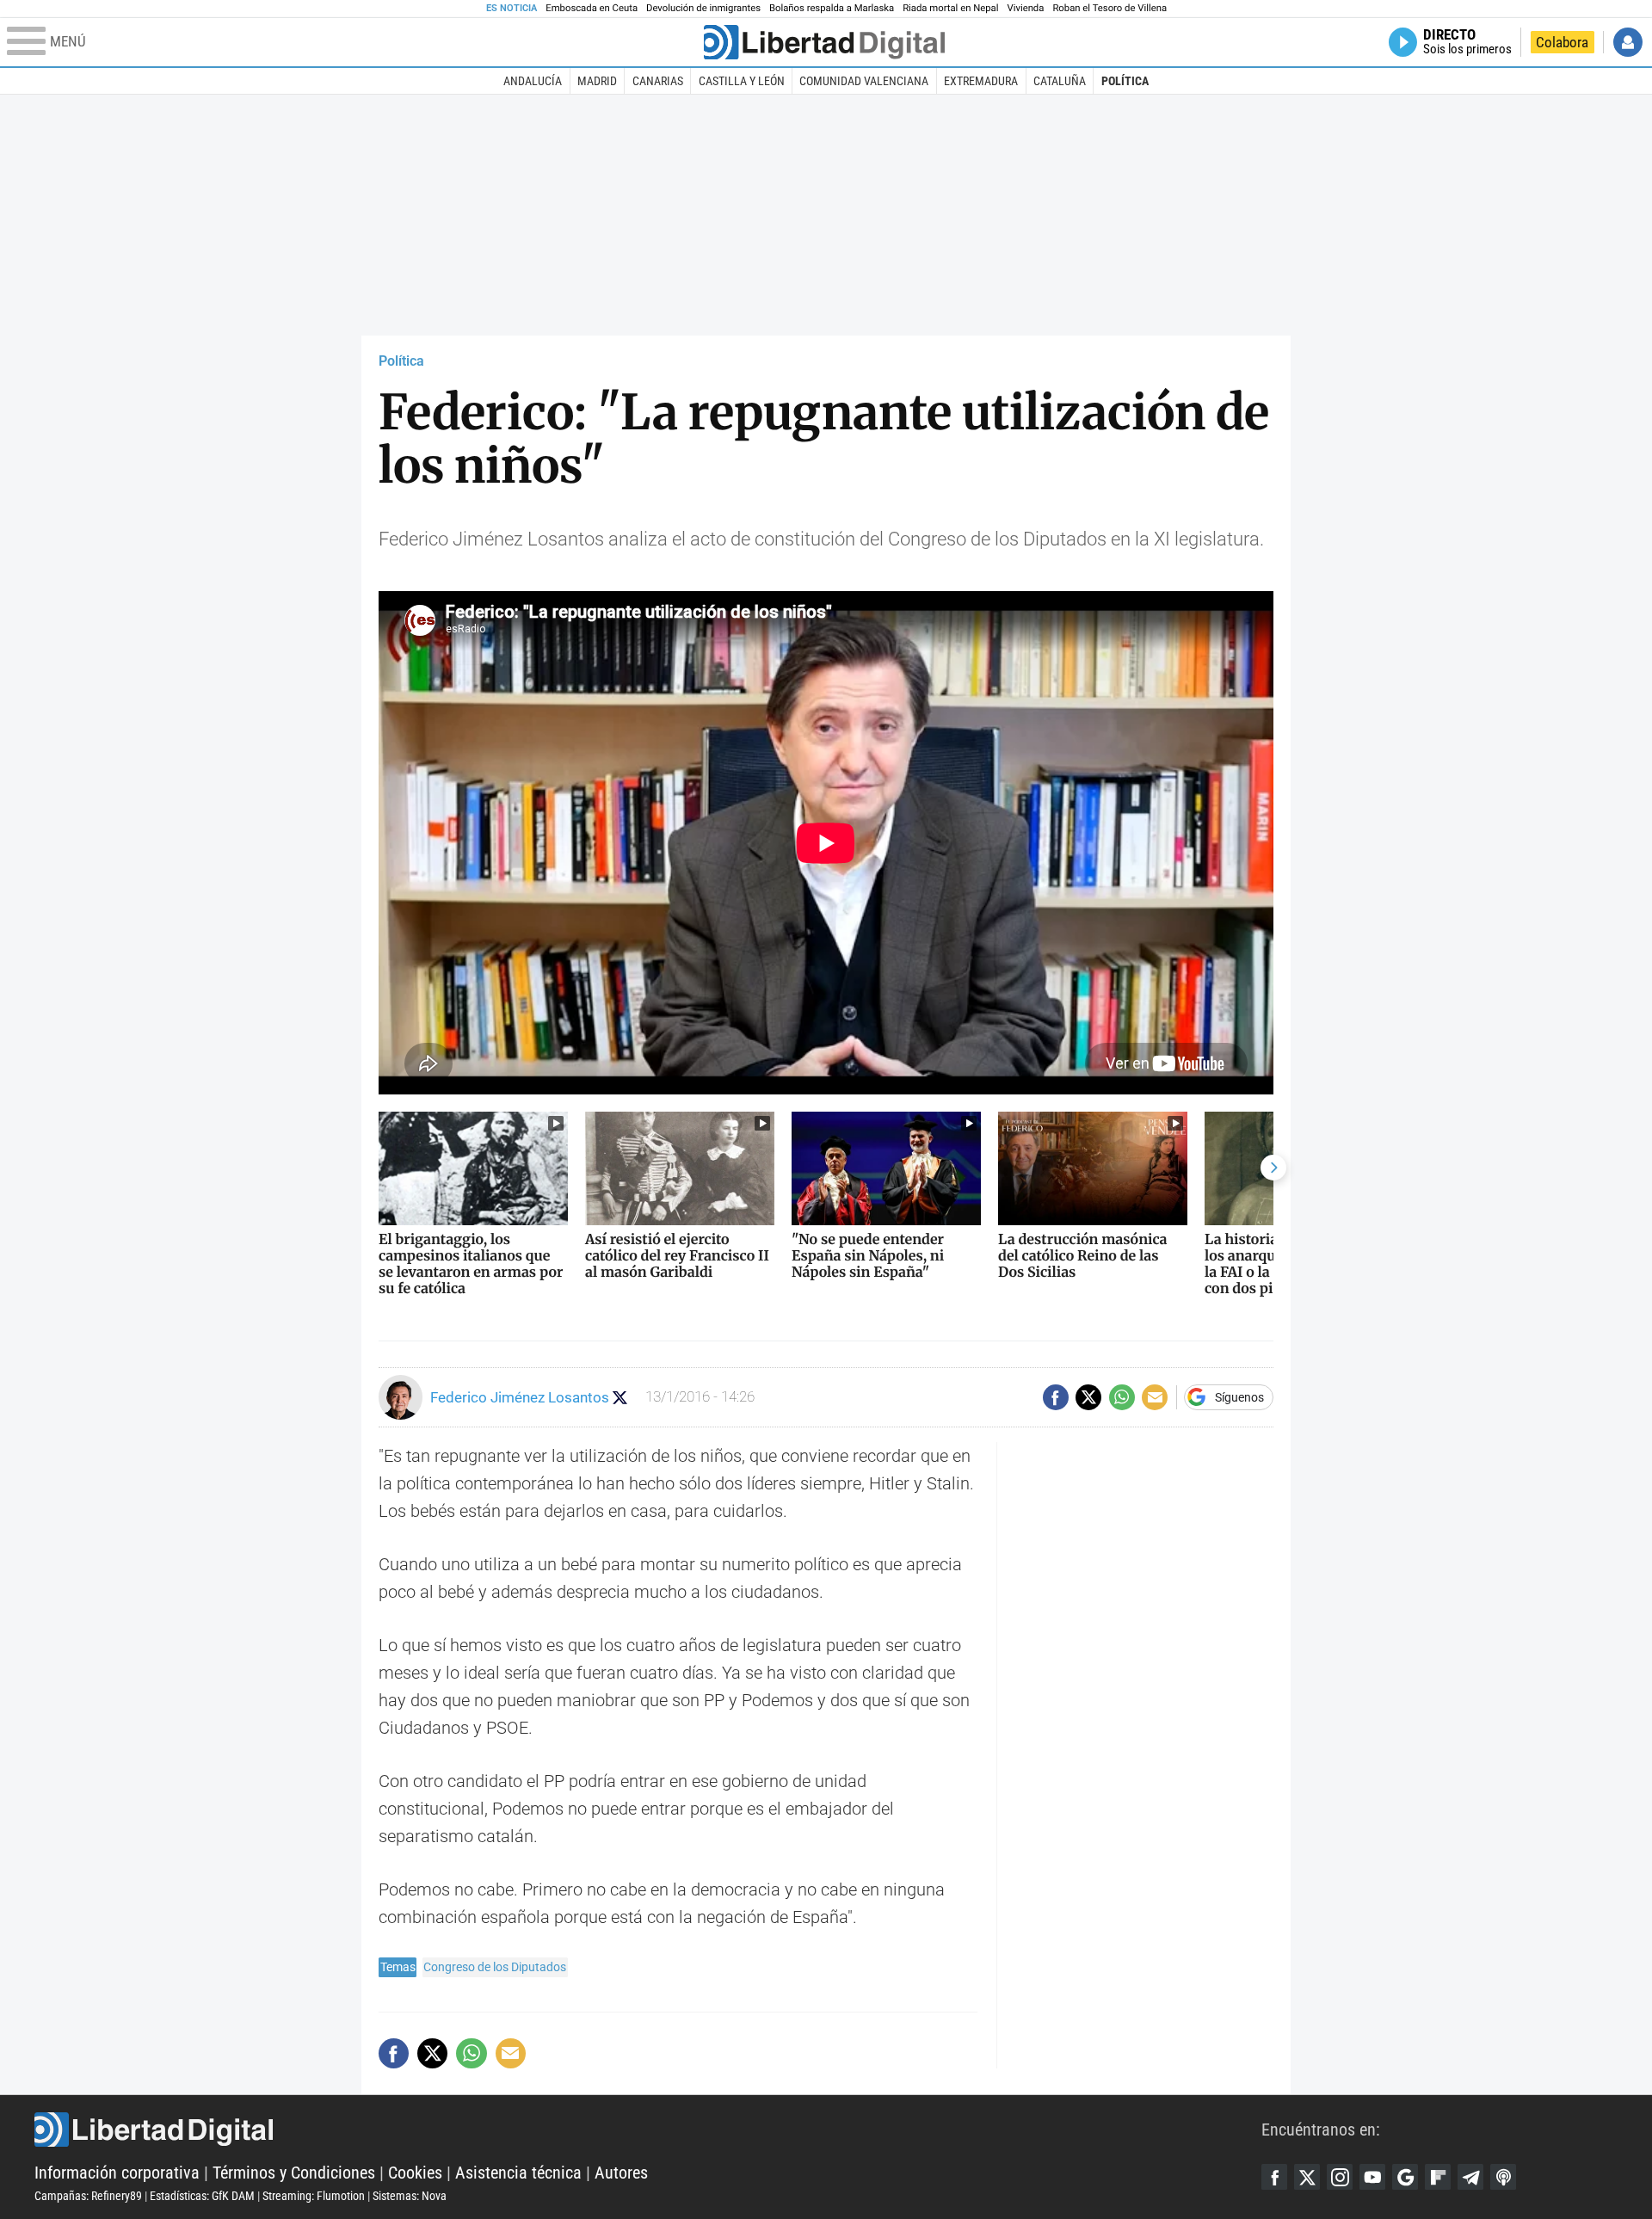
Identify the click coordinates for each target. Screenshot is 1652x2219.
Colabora (1562, 42)
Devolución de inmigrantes (703, 8)
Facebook (1274, 2177)
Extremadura (981, 81)
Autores (621, 2173)
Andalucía (533, 81)
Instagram (1340, 2177)
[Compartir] (1056, 1397)
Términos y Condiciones (294, 2173)
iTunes (1503, 2177)
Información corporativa (117, 2173)
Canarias (658, 81)
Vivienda (1025, 8)
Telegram (1470, 2177)
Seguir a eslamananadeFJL (620, 1398)
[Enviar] (1122, 1397)
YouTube (1372, 2177)
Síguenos (1239, 1397)
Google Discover (1405, 2177)
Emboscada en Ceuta (592, 8)
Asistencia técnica (518, 2173)
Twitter (1307, 2177)
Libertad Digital (648, 2130)
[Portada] (824, 42)
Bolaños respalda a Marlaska (832, 8)
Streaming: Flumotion (314, 2196)
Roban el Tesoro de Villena (1110, 8)
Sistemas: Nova (410, 2196)
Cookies (415, 2173)
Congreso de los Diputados (495, 1967)
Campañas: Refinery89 (88, 2196)
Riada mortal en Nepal (950, 8)
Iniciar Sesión (1628, 42)
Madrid (597, 81)
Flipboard (1438, 2177)
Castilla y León (742, 81)
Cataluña (1060, 81)
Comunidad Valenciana (864, 81)
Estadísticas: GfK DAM (202, 2196)
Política (1125, 81)
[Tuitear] (1088, 1397)
